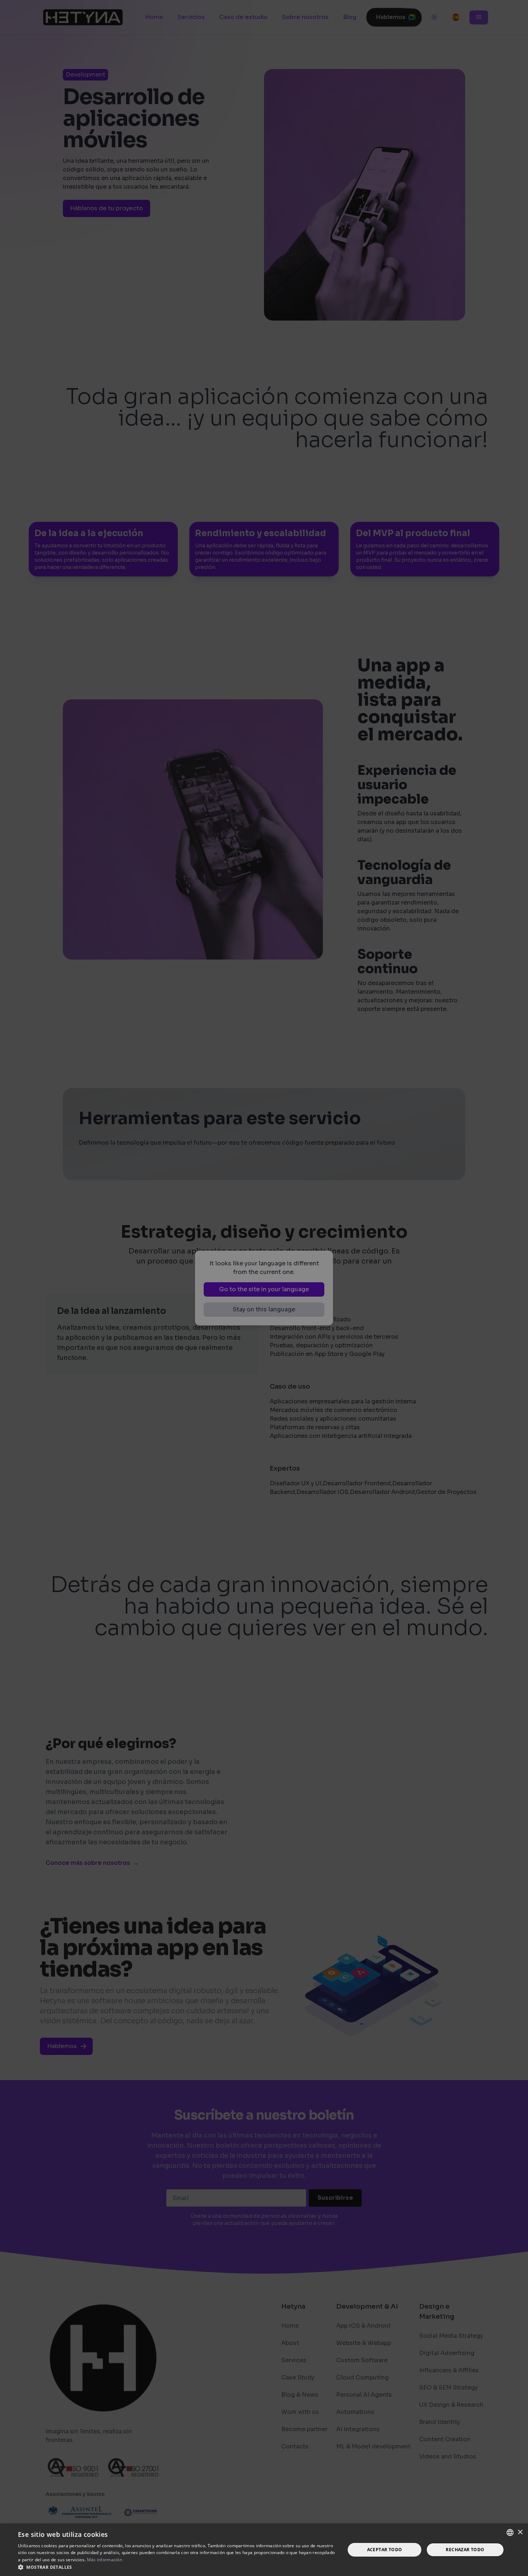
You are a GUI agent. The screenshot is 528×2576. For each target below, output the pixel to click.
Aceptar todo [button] (385, 2550)
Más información (105, 2560)
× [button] (520, 2532)
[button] (177, 2567)
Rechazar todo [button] (465, 2550)
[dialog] (264, 1288)
